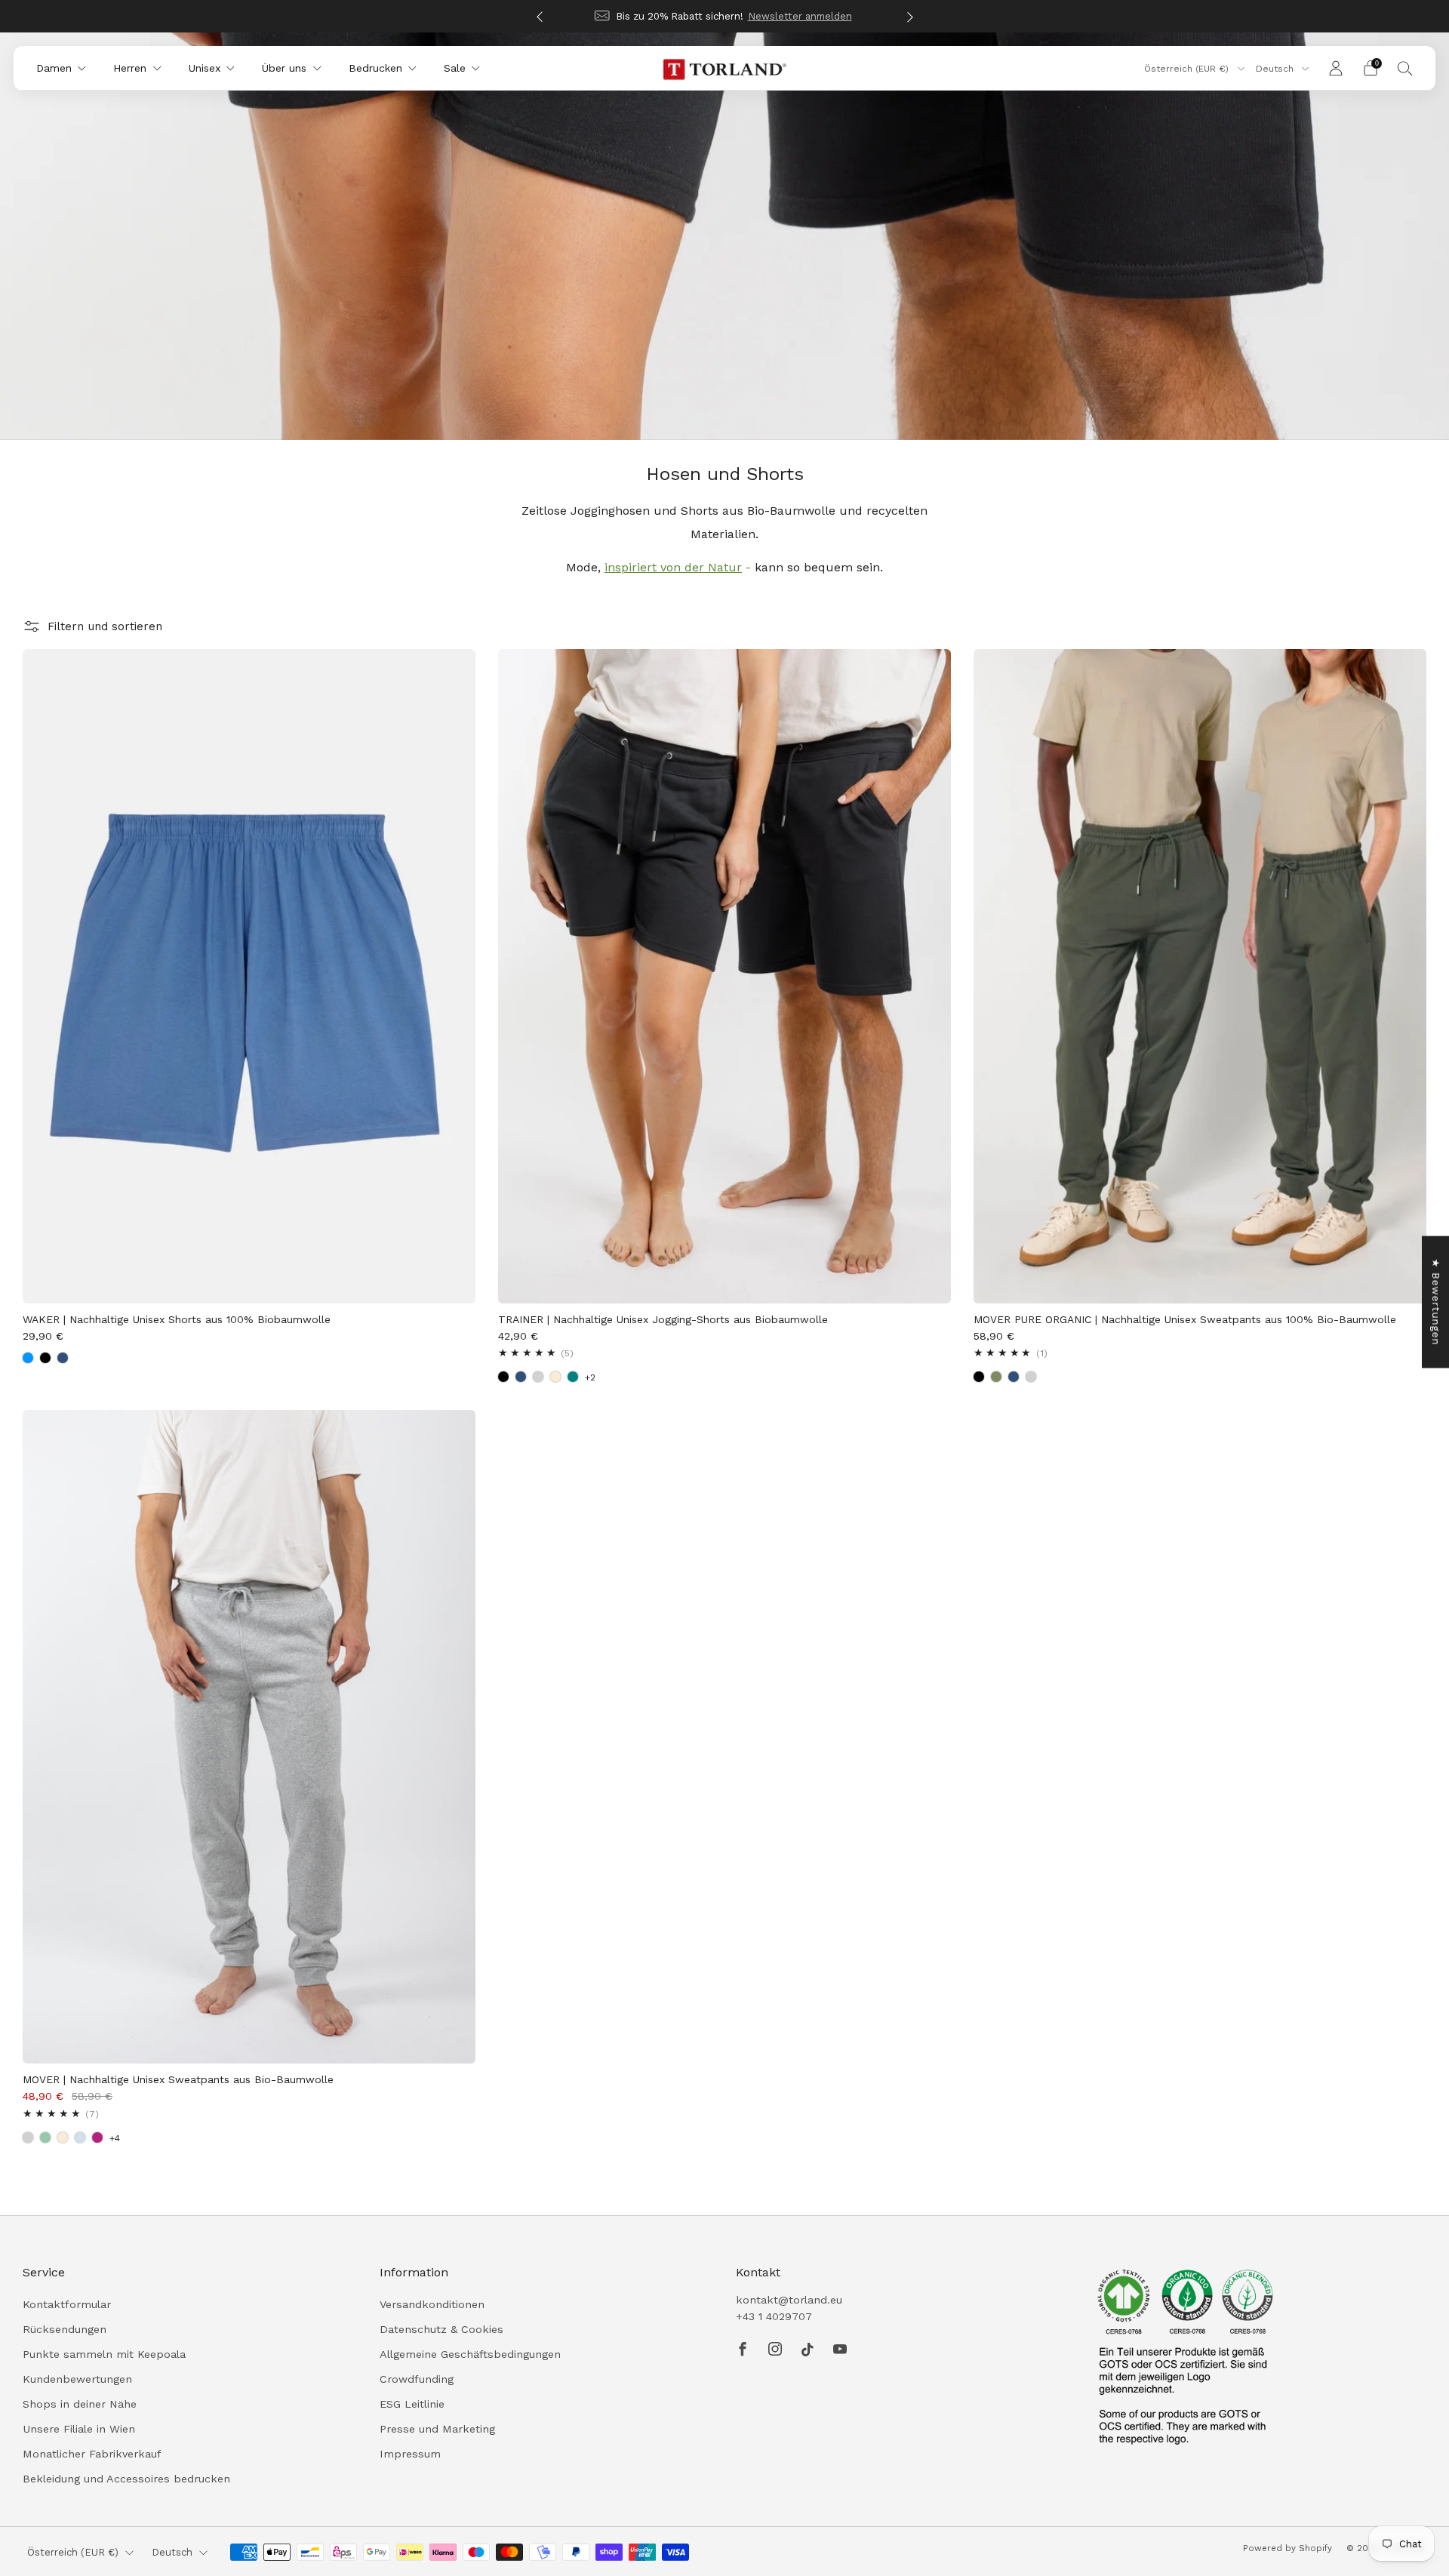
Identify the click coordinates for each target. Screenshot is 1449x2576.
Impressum (410, 2454)
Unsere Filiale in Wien (79, 2429)
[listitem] (761, 16)
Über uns (284, 68)
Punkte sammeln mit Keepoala (104, 2354)
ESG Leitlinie (412, 2404)
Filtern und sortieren (105, 626)
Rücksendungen (65, 2329)
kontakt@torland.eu (789, 2300)
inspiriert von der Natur (673, 567)
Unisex (205, 68)
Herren (130, 68)
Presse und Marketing (437, 2429)
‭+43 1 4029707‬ (774, 2316)
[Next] (910, 16)
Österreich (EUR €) (1188, 69)
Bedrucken (375, 68)
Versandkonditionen (432, 2304)
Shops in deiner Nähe (80, 2404)
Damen (54, 68)
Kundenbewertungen (77, 2379)
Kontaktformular (67, 2304)
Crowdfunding (417, 2379)
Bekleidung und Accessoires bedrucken (126, 2479)
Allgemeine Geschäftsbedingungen (470, 2354)
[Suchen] (1405, 68)
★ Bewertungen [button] (1436, 1302)
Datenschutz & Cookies (441, 2329)
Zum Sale (817, 16)
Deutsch (1276, 69)
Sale (455, 68)
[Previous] (540, 16)
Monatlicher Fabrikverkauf (92, 2454)
